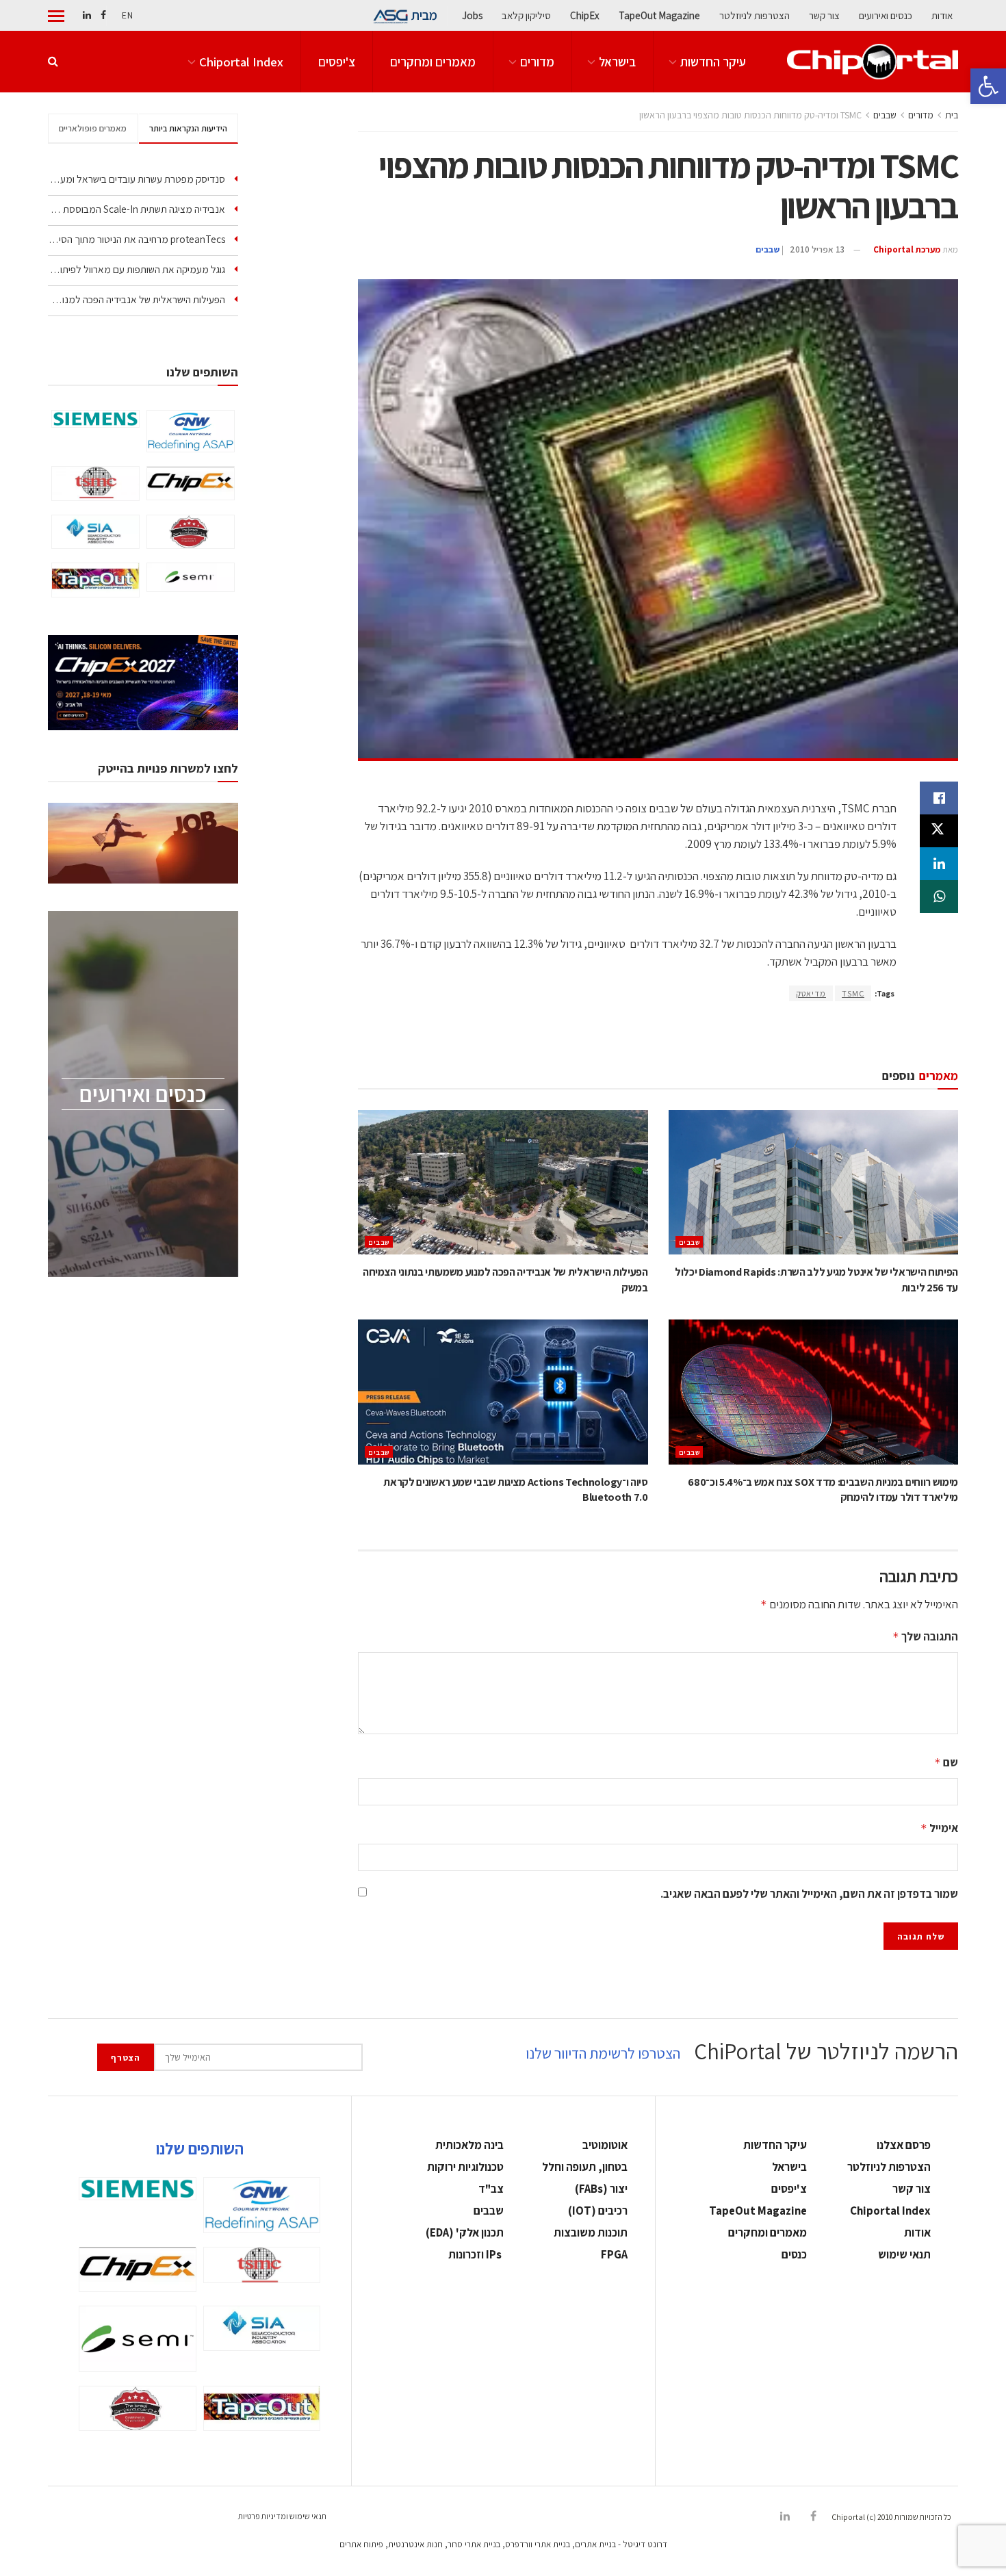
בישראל (617, 62)
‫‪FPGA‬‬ (614, 2254)
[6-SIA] (95, 532)
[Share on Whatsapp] (939, 897)
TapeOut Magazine (659, 15)
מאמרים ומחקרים (433, 62)
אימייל (939, 1828)
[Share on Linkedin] (939, 864)
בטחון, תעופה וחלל (585, 2167)
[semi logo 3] (191, 577)
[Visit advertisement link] (658, 1034)
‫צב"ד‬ (491, 2189)
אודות (942, 15)
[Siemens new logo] (95, 419)
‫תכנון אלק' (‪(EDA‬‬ (465, 2232)
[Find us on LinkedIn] (87, 15)
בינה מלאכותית (469, 2145)
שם (946, 1762)
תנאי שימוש (904, 2254)
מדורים (537, 62)
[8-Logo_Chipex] (191, 483)
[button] (988, 86)
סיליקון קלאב (526, 15)
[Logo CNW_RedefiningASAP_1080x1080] (191, 431)
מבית (424, 15)
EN (127, 15)
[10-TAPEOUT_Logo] (95, 580)
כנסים (794, 2254)
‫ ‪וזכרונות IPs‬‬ (476, 2254)
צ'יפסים (337, 62)
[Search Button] (53, 62)
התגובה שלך (925, 1636)
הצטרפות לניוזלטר (754, 15)
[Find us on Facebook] (103, 15)
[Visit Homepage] (873, 61)
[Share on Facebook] (939, 798)
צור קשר (824, 15)
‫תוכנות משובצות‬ (591, 2232)
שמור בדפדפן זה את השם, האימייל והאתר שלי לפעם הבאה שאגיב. (809, 1894)
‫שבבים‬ (885, 115)
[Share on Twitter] (939, 831)
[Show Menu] (56, 16)
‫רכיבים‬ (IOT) (598, 2211)
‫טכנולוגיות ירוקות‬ (465, 2167)
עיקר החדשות (713, 62)
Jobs (472, 15)
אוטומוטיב (605, 2145)
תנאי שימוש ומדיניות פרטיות (282, 2516)
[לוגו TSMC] (95, 484)
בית (952, 115)
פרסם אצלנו (904, 2145)
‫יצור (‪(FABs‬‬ (601, 2189)
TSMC (853, 993)
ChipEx (585, 15)
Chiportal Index (241, 62)
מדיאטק (811, 993)
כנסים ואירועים (886, 15)
